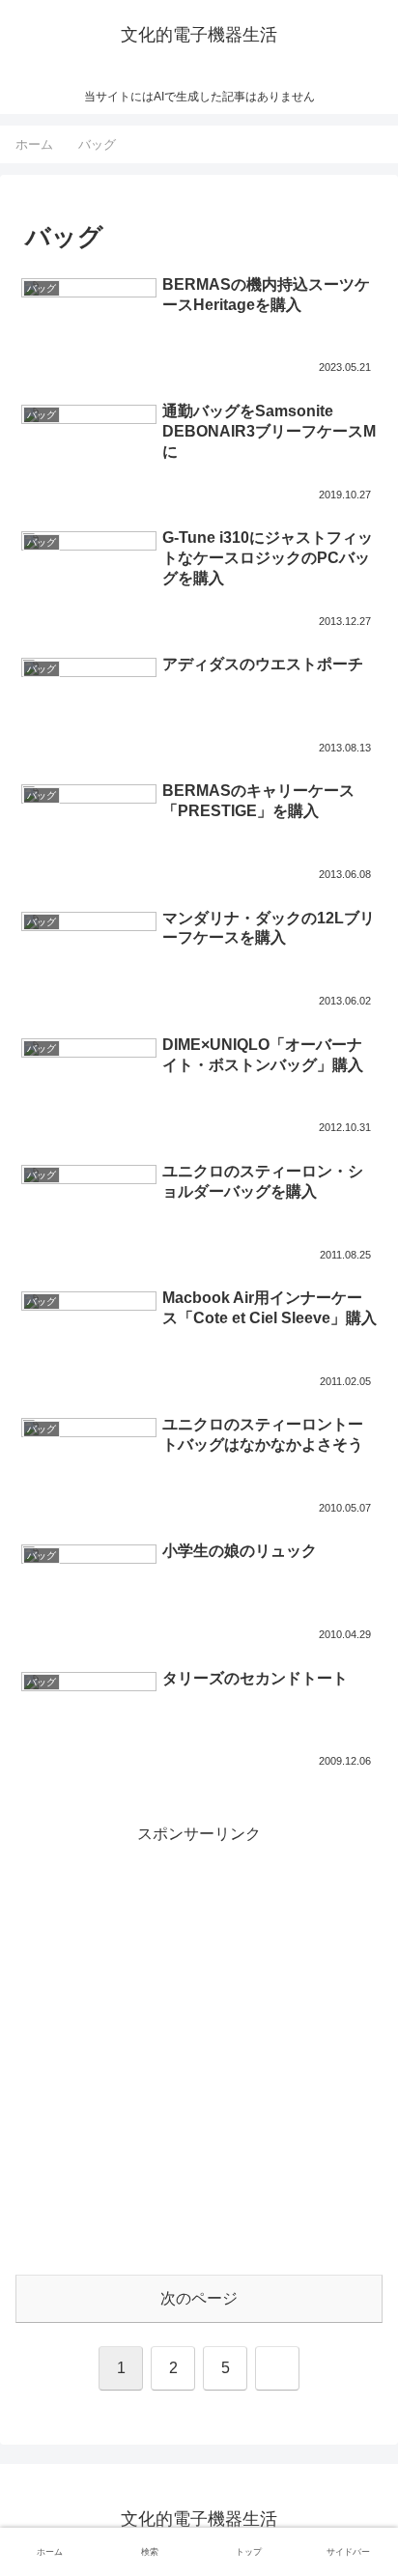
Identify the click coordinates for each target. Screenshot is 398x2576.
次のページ (199, 2298)
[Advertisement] (199, 2048)
